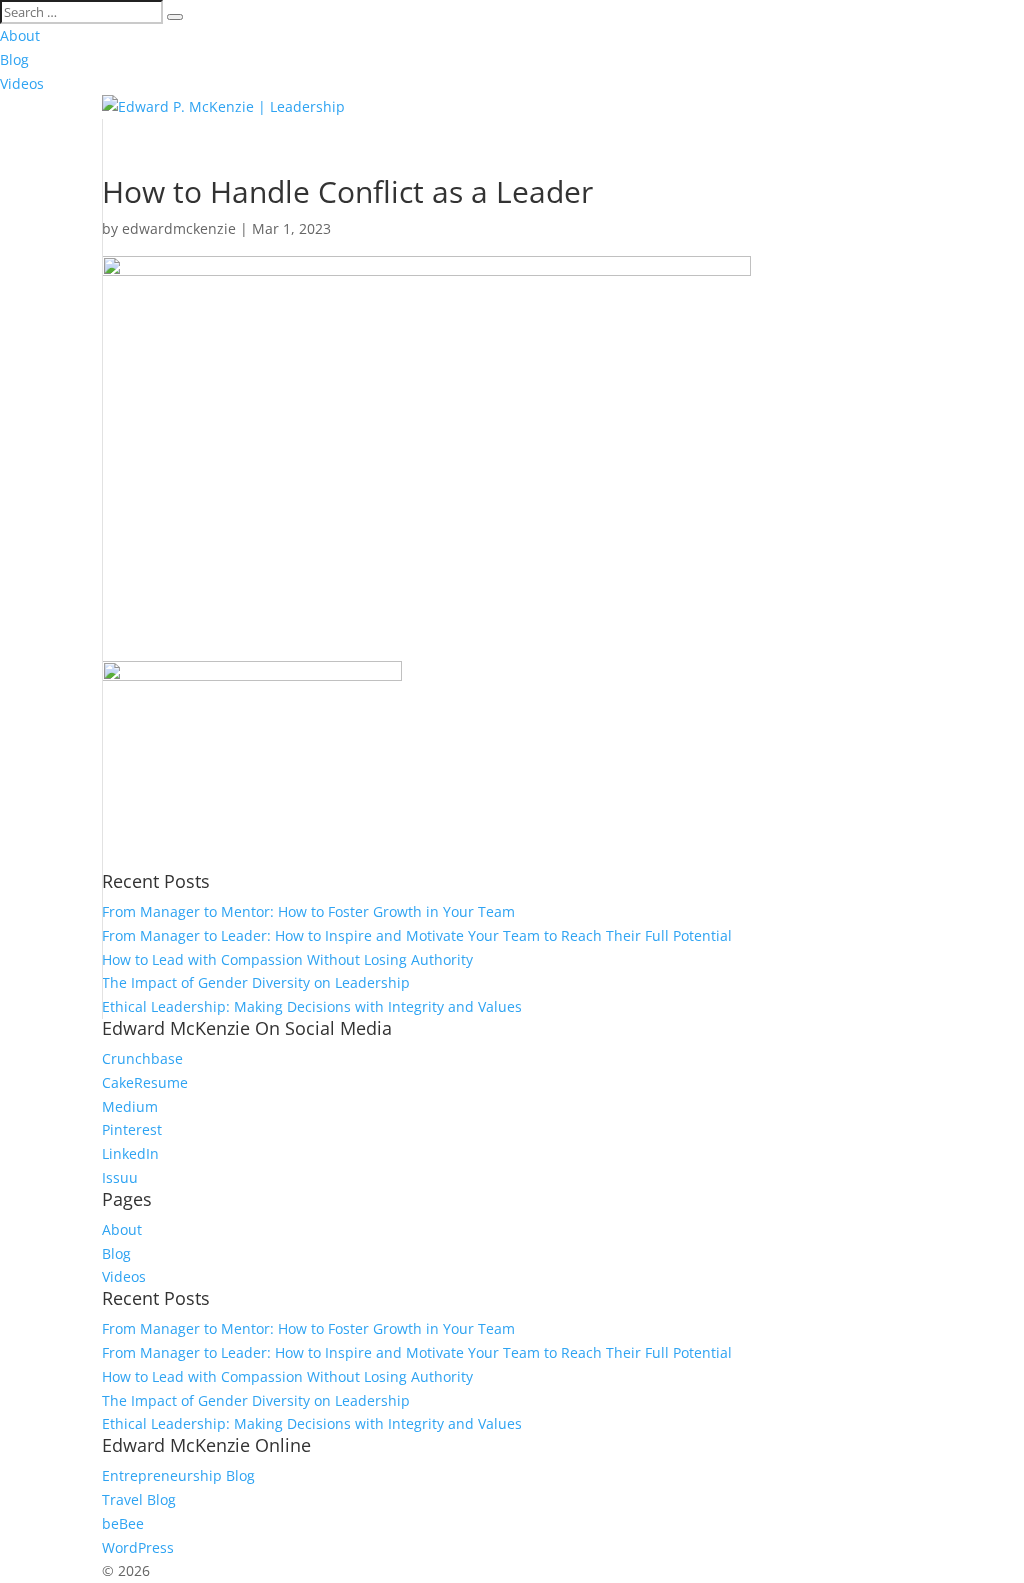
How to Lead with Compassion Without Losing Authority (287, 959)
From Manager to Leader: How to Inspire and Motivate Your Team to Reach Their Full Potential (417, 935)
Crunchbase (142, 1058)
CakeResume (145, 1082)
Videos (22, 83)
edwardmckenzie (179, 228)
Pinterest (132, 1129)
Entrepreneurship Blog (178, 1475)
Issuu (120, 1177)
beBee (123, 1523)
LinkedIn (130, 1153)
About (20, 35)
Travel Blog (139, 1499)
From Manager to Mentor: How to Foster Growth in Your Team (308, 911)
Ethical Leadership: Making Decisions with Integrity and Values (312, 1006)
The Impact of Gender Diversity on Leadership (256, 982)
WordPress (138, 1547)
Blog (14, 59)
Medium (130, 1106)
